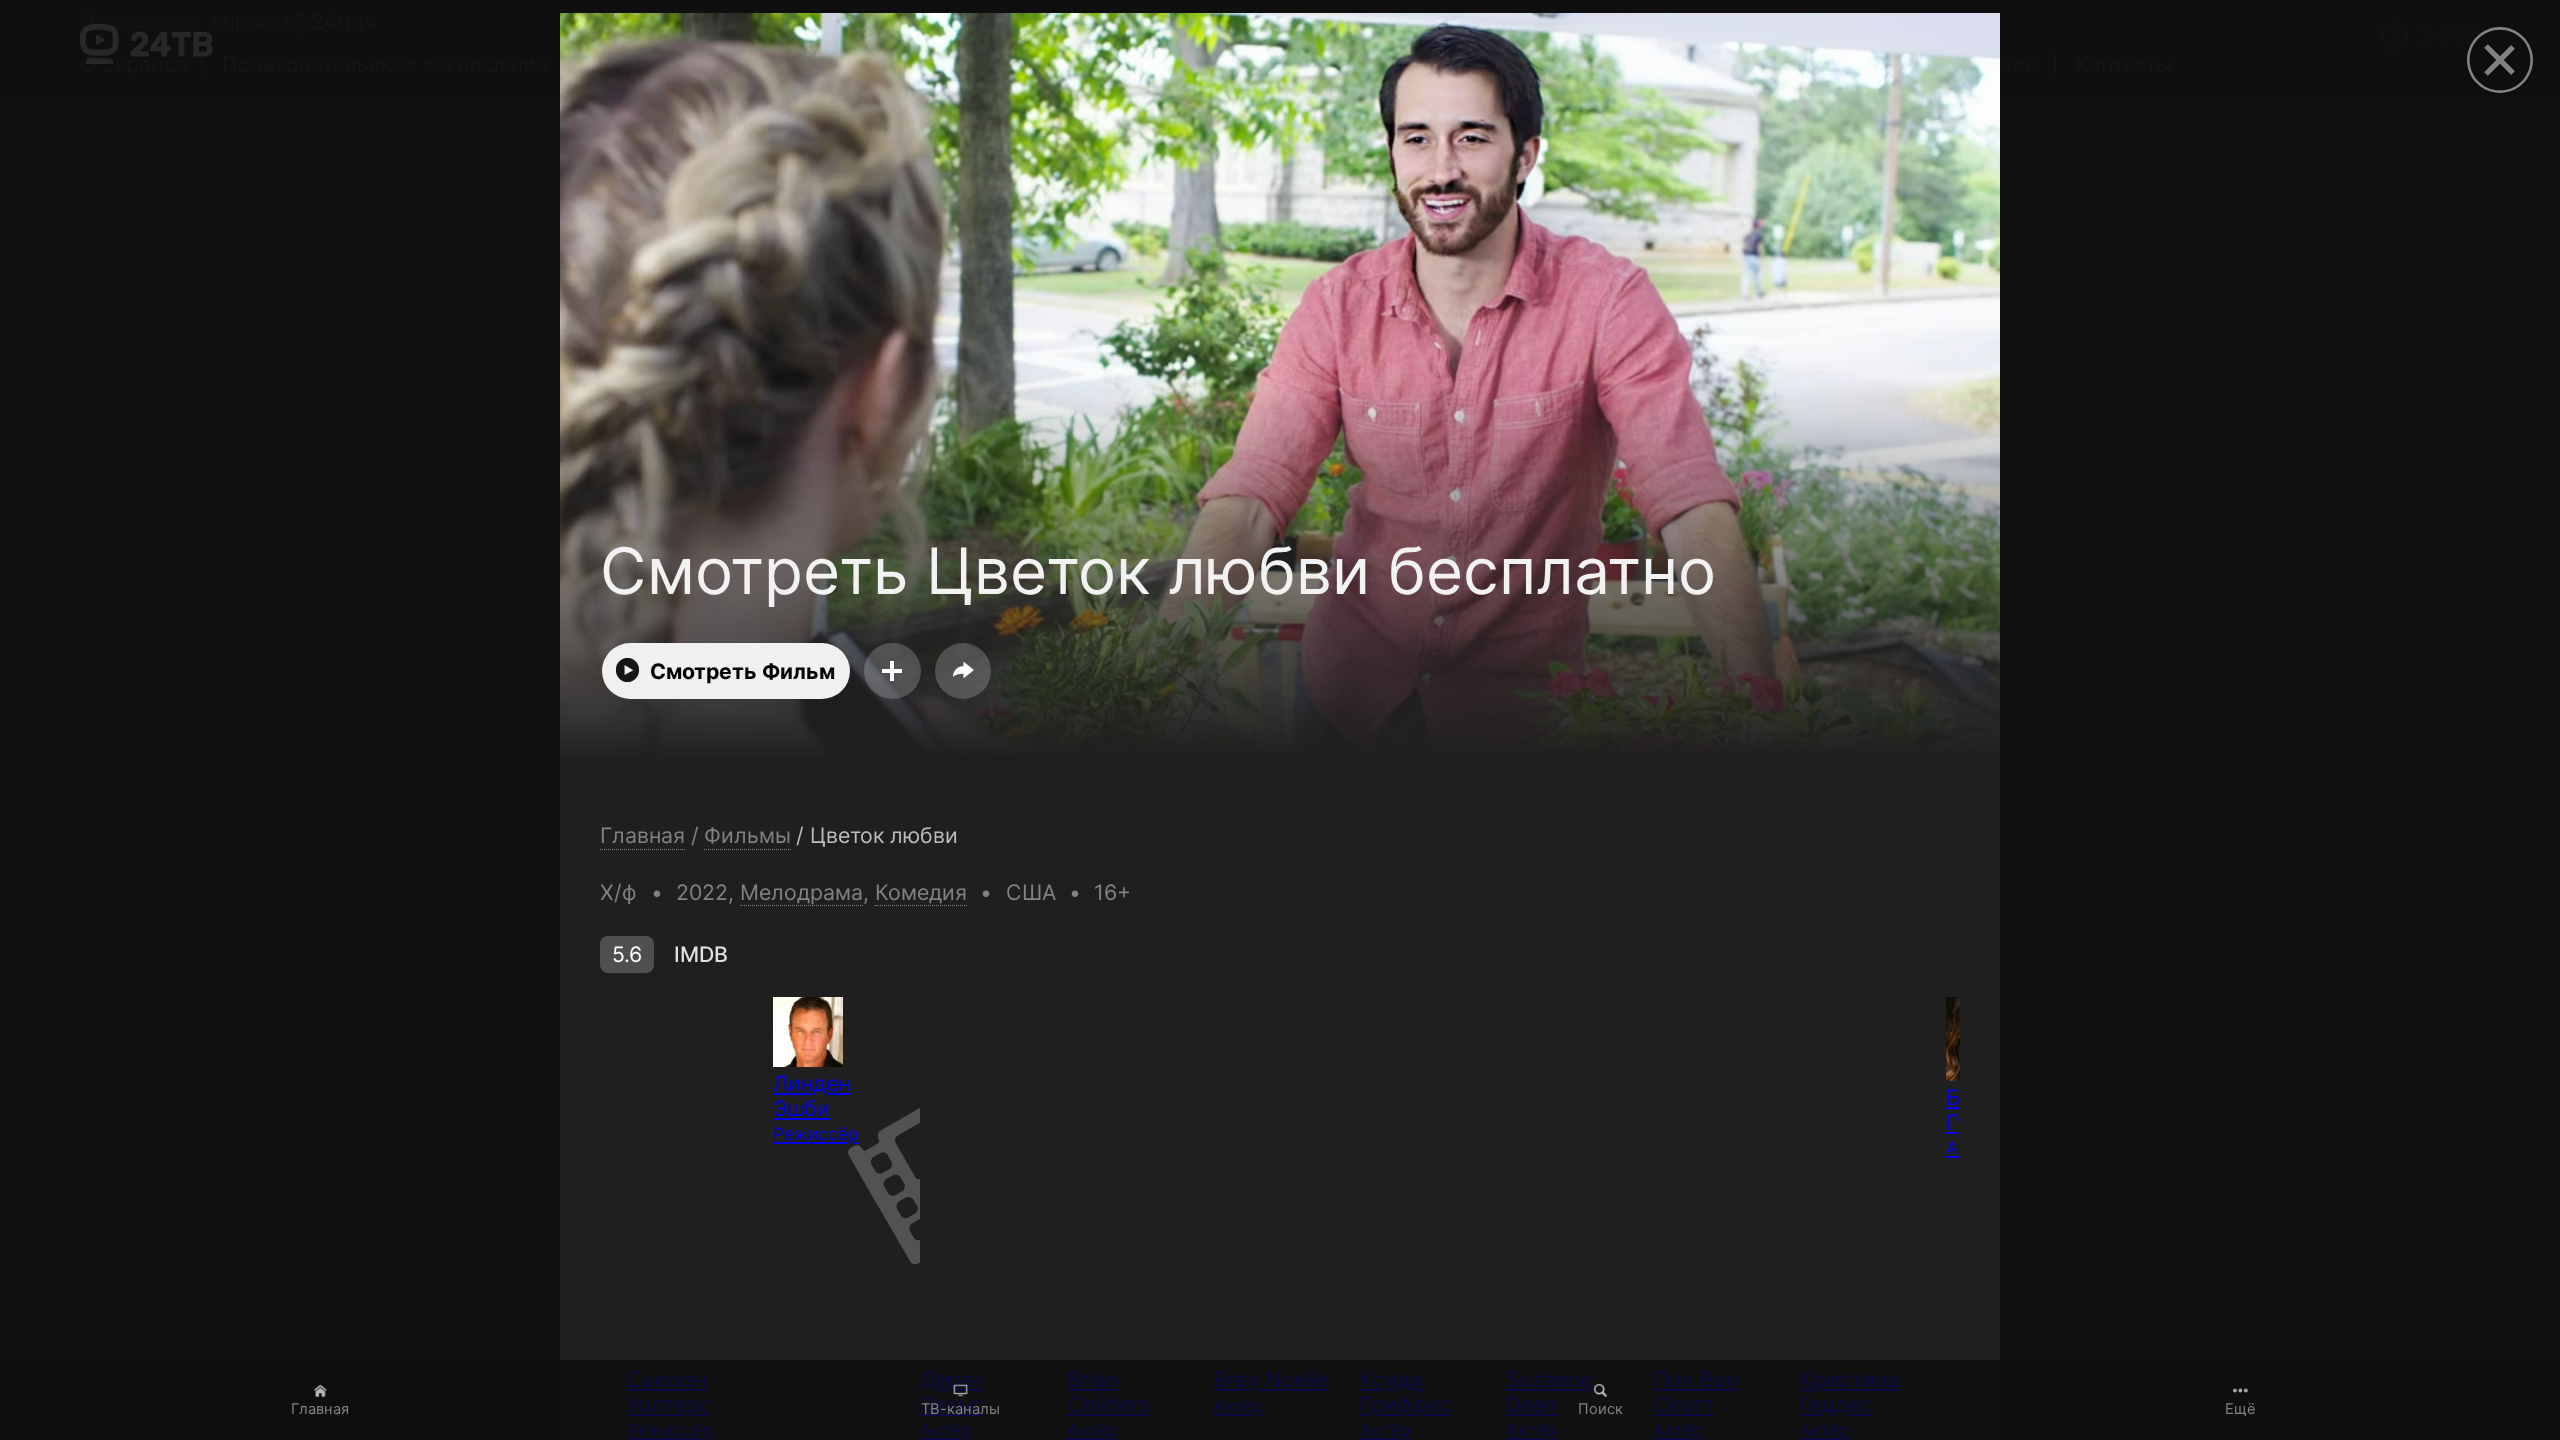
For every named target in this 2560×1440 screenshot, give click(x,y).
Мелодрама (801, 892)
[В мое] (892, 671)
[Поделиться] (963, 671)
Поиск (1600, 1409)
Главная (320, 1409)
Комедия (921, 892)
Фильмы (747, 835)
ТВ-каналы (960, 1409)
